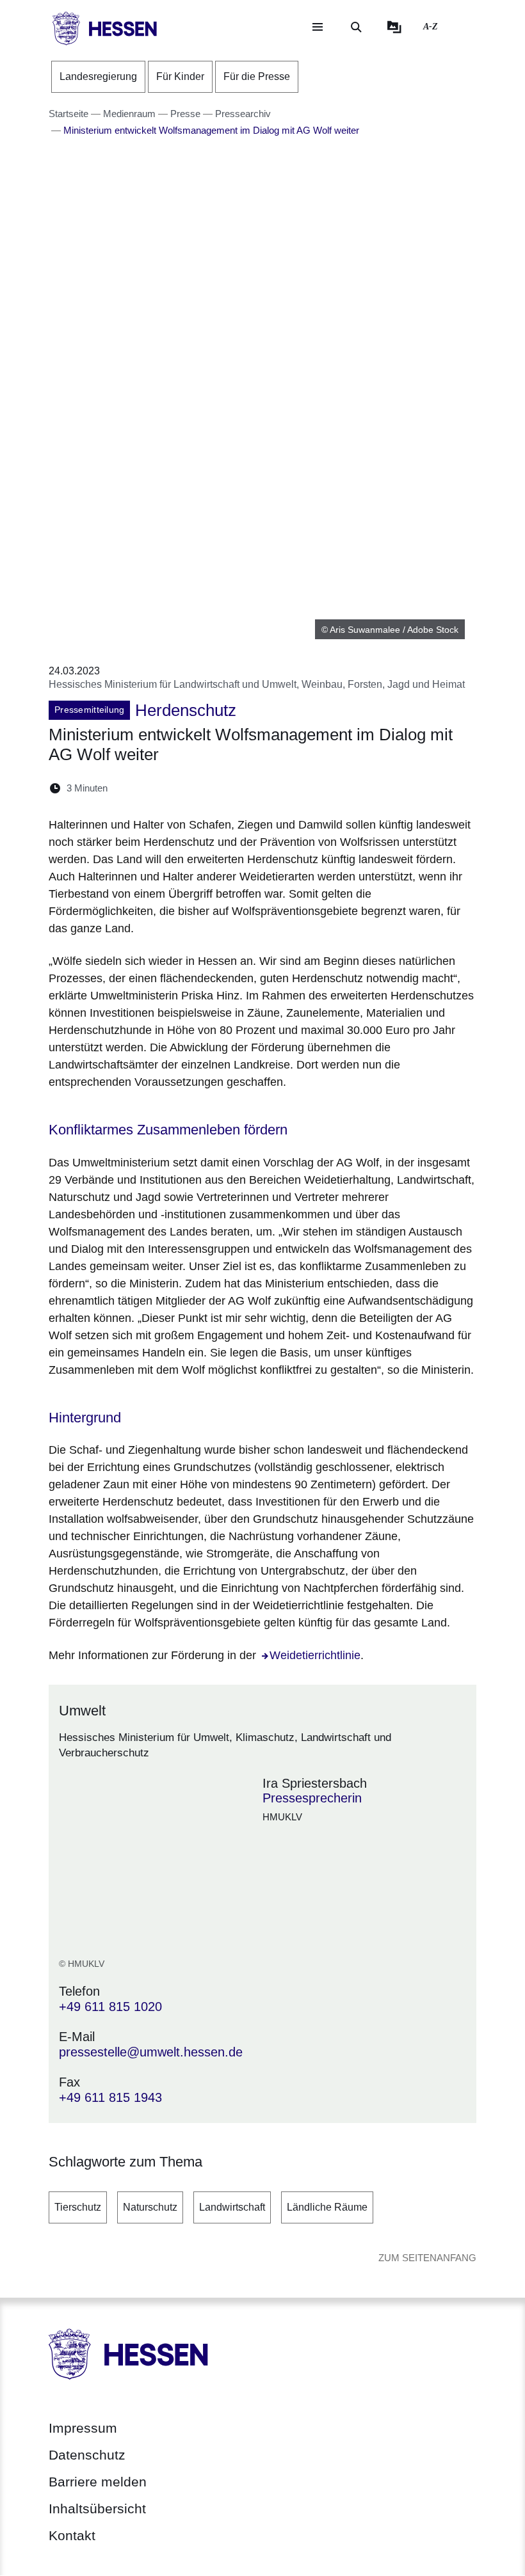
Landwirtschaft (232, 2207)
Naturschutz (150, 2207)
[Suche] (356, 27)
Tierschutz (78, 2207)
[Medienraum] (394, 27)
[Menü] (318, 27)
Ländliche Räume (327, 2207)
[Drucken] (228, 788)
